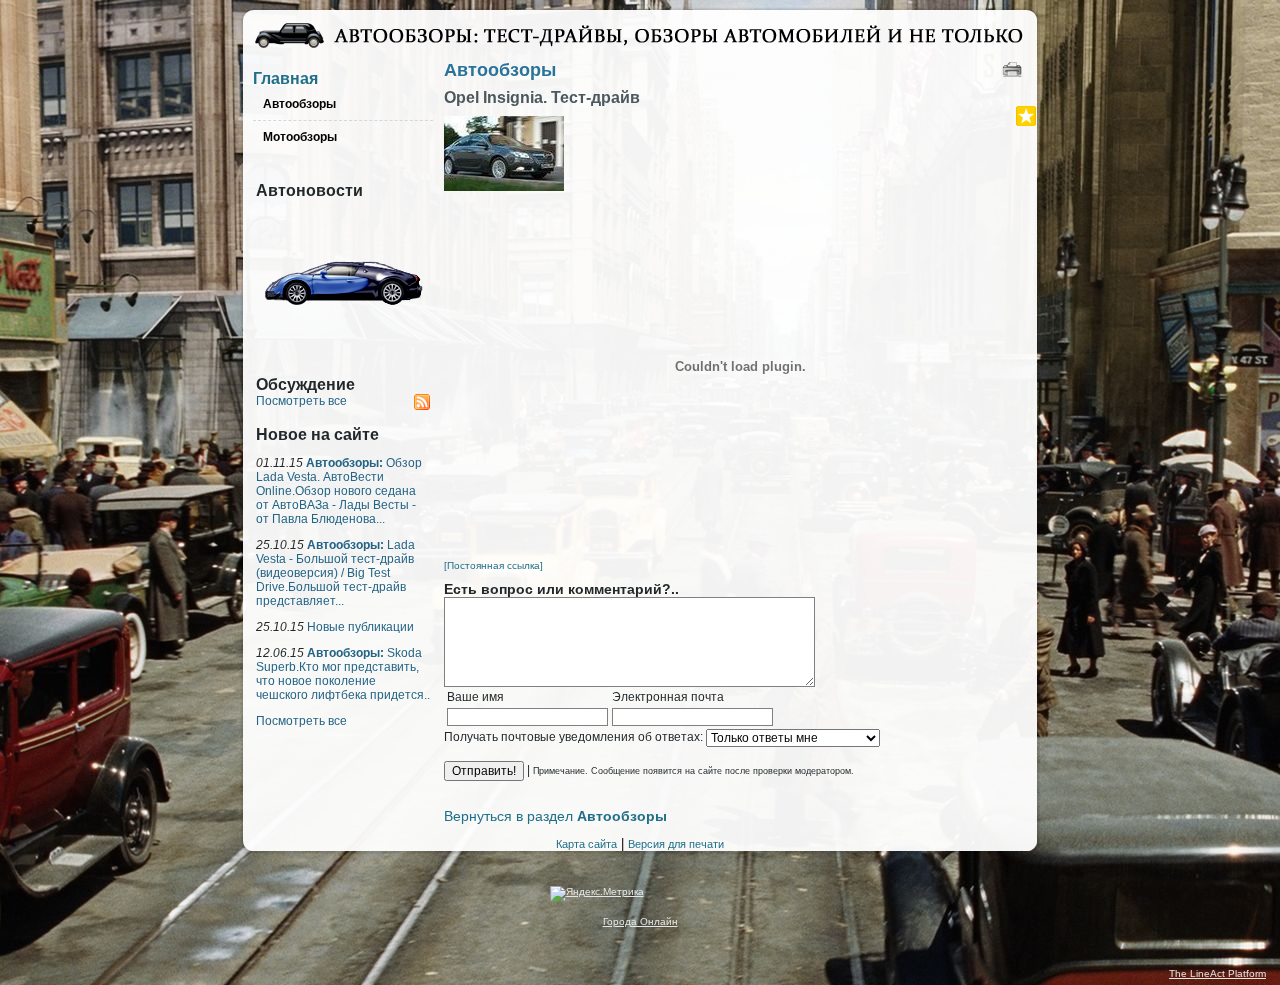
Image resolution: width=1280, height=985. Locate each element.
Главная (285, 78)
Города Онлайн (640, 921)
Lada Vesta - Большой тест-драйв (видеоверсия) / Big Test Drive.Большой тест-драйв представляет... (335, 573)
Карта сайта (586, 844)
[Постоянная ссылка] (493, 565)
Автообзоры (500, 70)
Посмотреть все (301, 401)
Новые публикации (360, 627)
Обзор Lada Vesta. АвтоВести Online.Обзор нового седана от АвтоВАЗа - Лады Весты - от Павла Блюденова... (339, 491)
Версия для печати (676, 844)
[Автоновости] (343, 356)
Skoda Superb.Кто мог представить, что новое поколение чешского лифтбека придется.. (343, 674)
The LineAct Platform (1217, 973)
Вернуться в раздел (555, 816)
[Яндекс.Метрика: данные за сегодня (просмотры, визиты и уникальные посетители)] (597, 894)
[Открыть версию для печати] (1014, 68)
